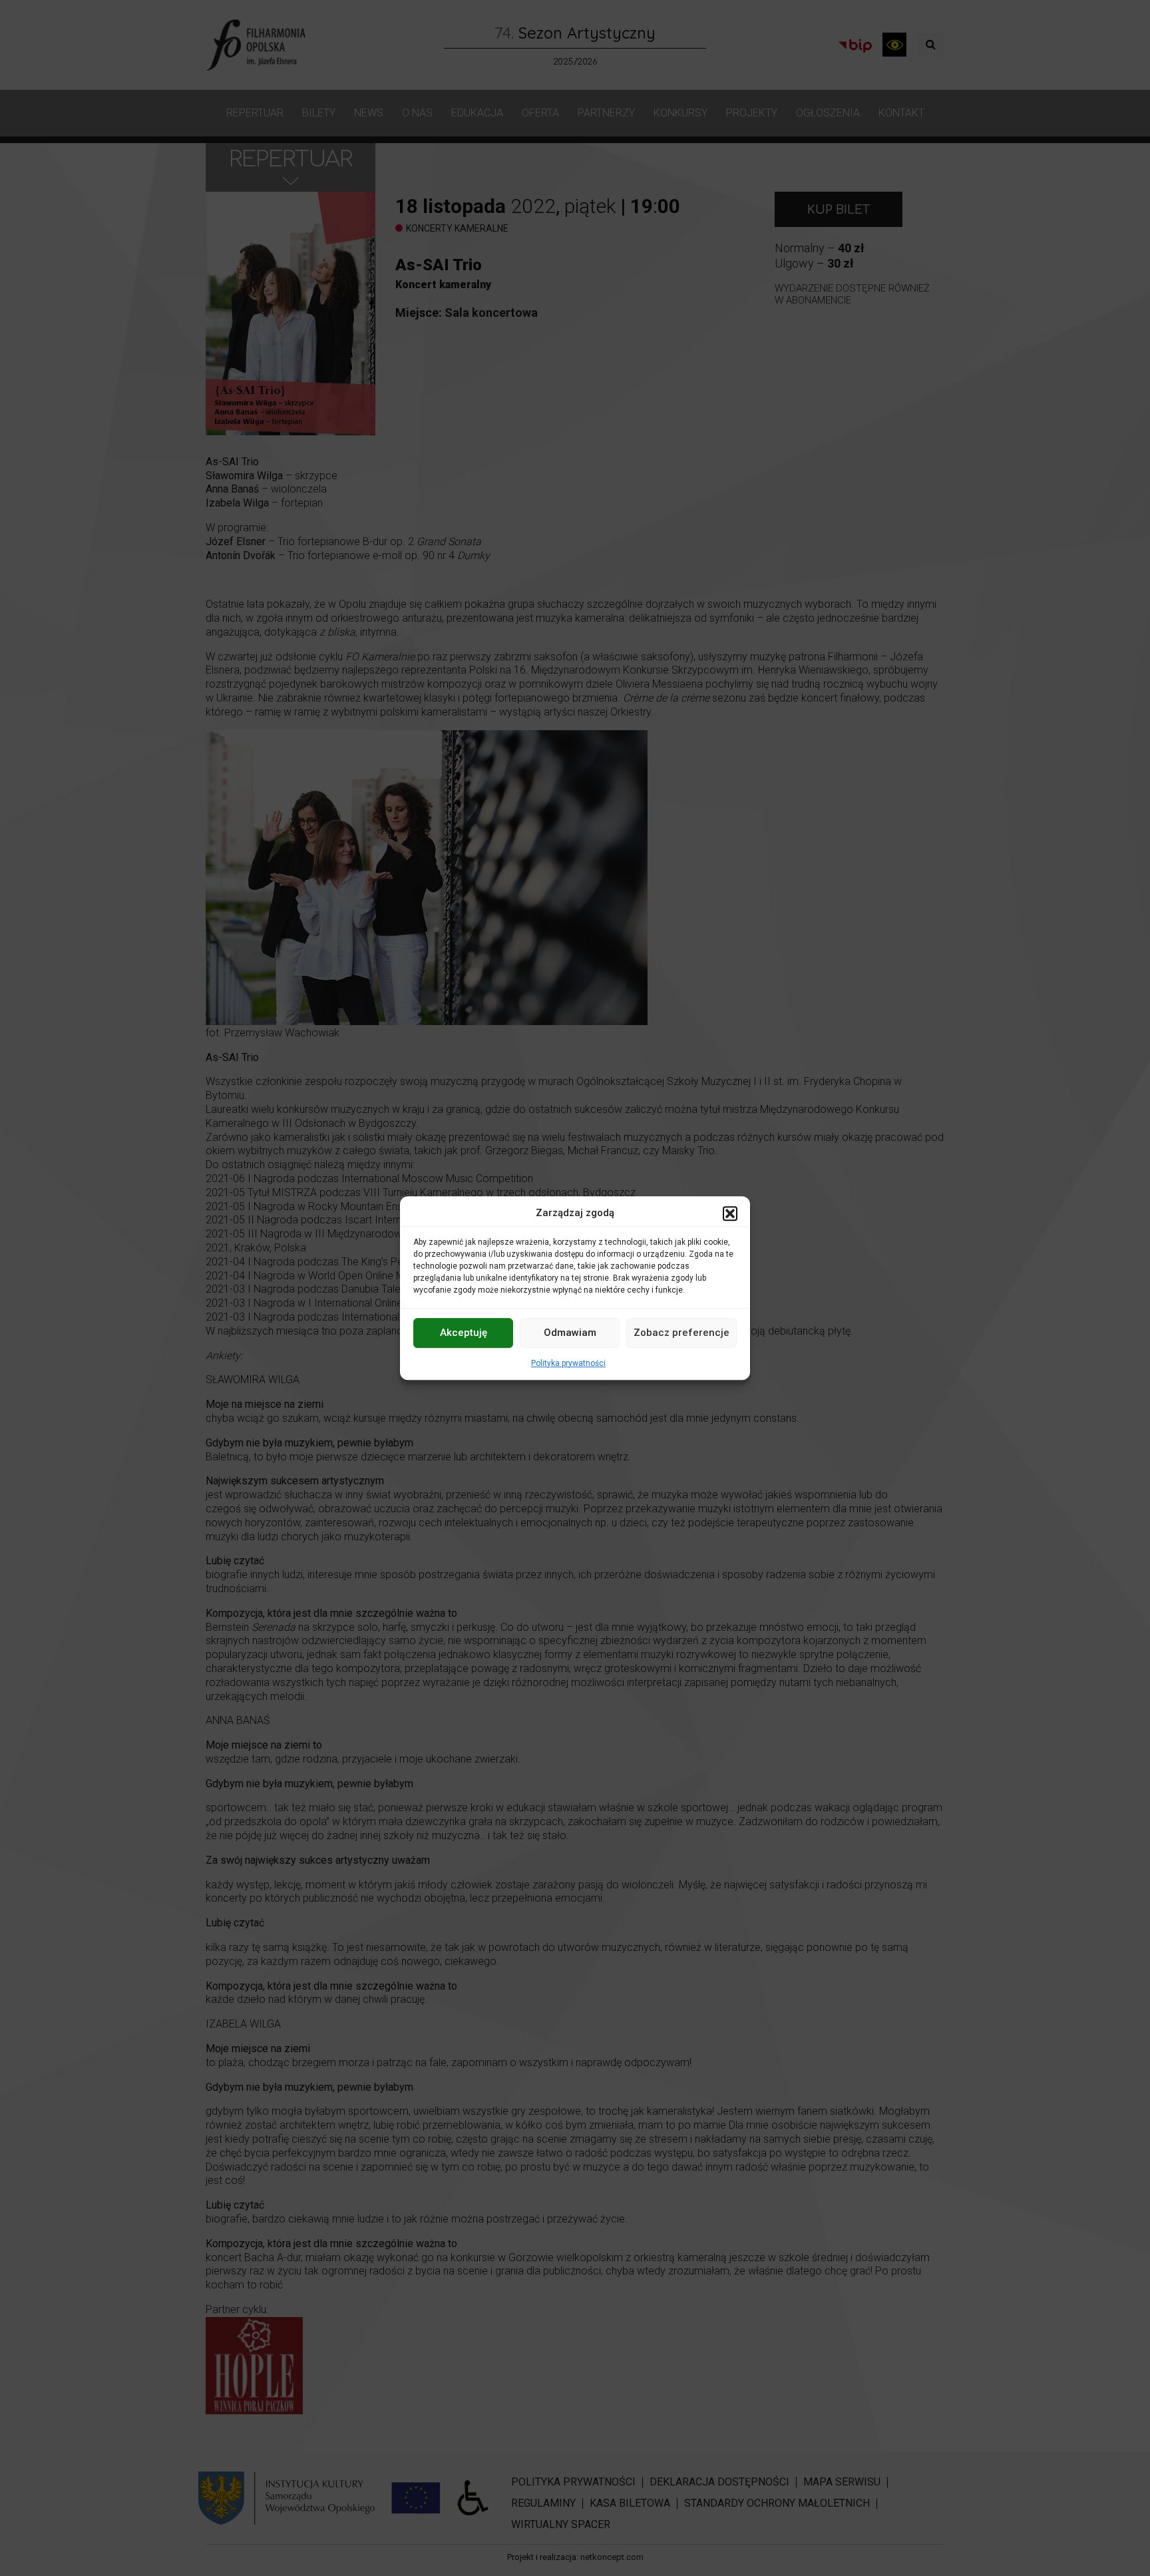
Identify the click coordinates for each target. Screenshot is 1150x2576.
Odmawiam (570, 1333)
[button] (730, 1213)
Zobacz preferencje (681, 1333)
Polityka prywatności (568, 1363)
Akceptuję (464, 1333)
